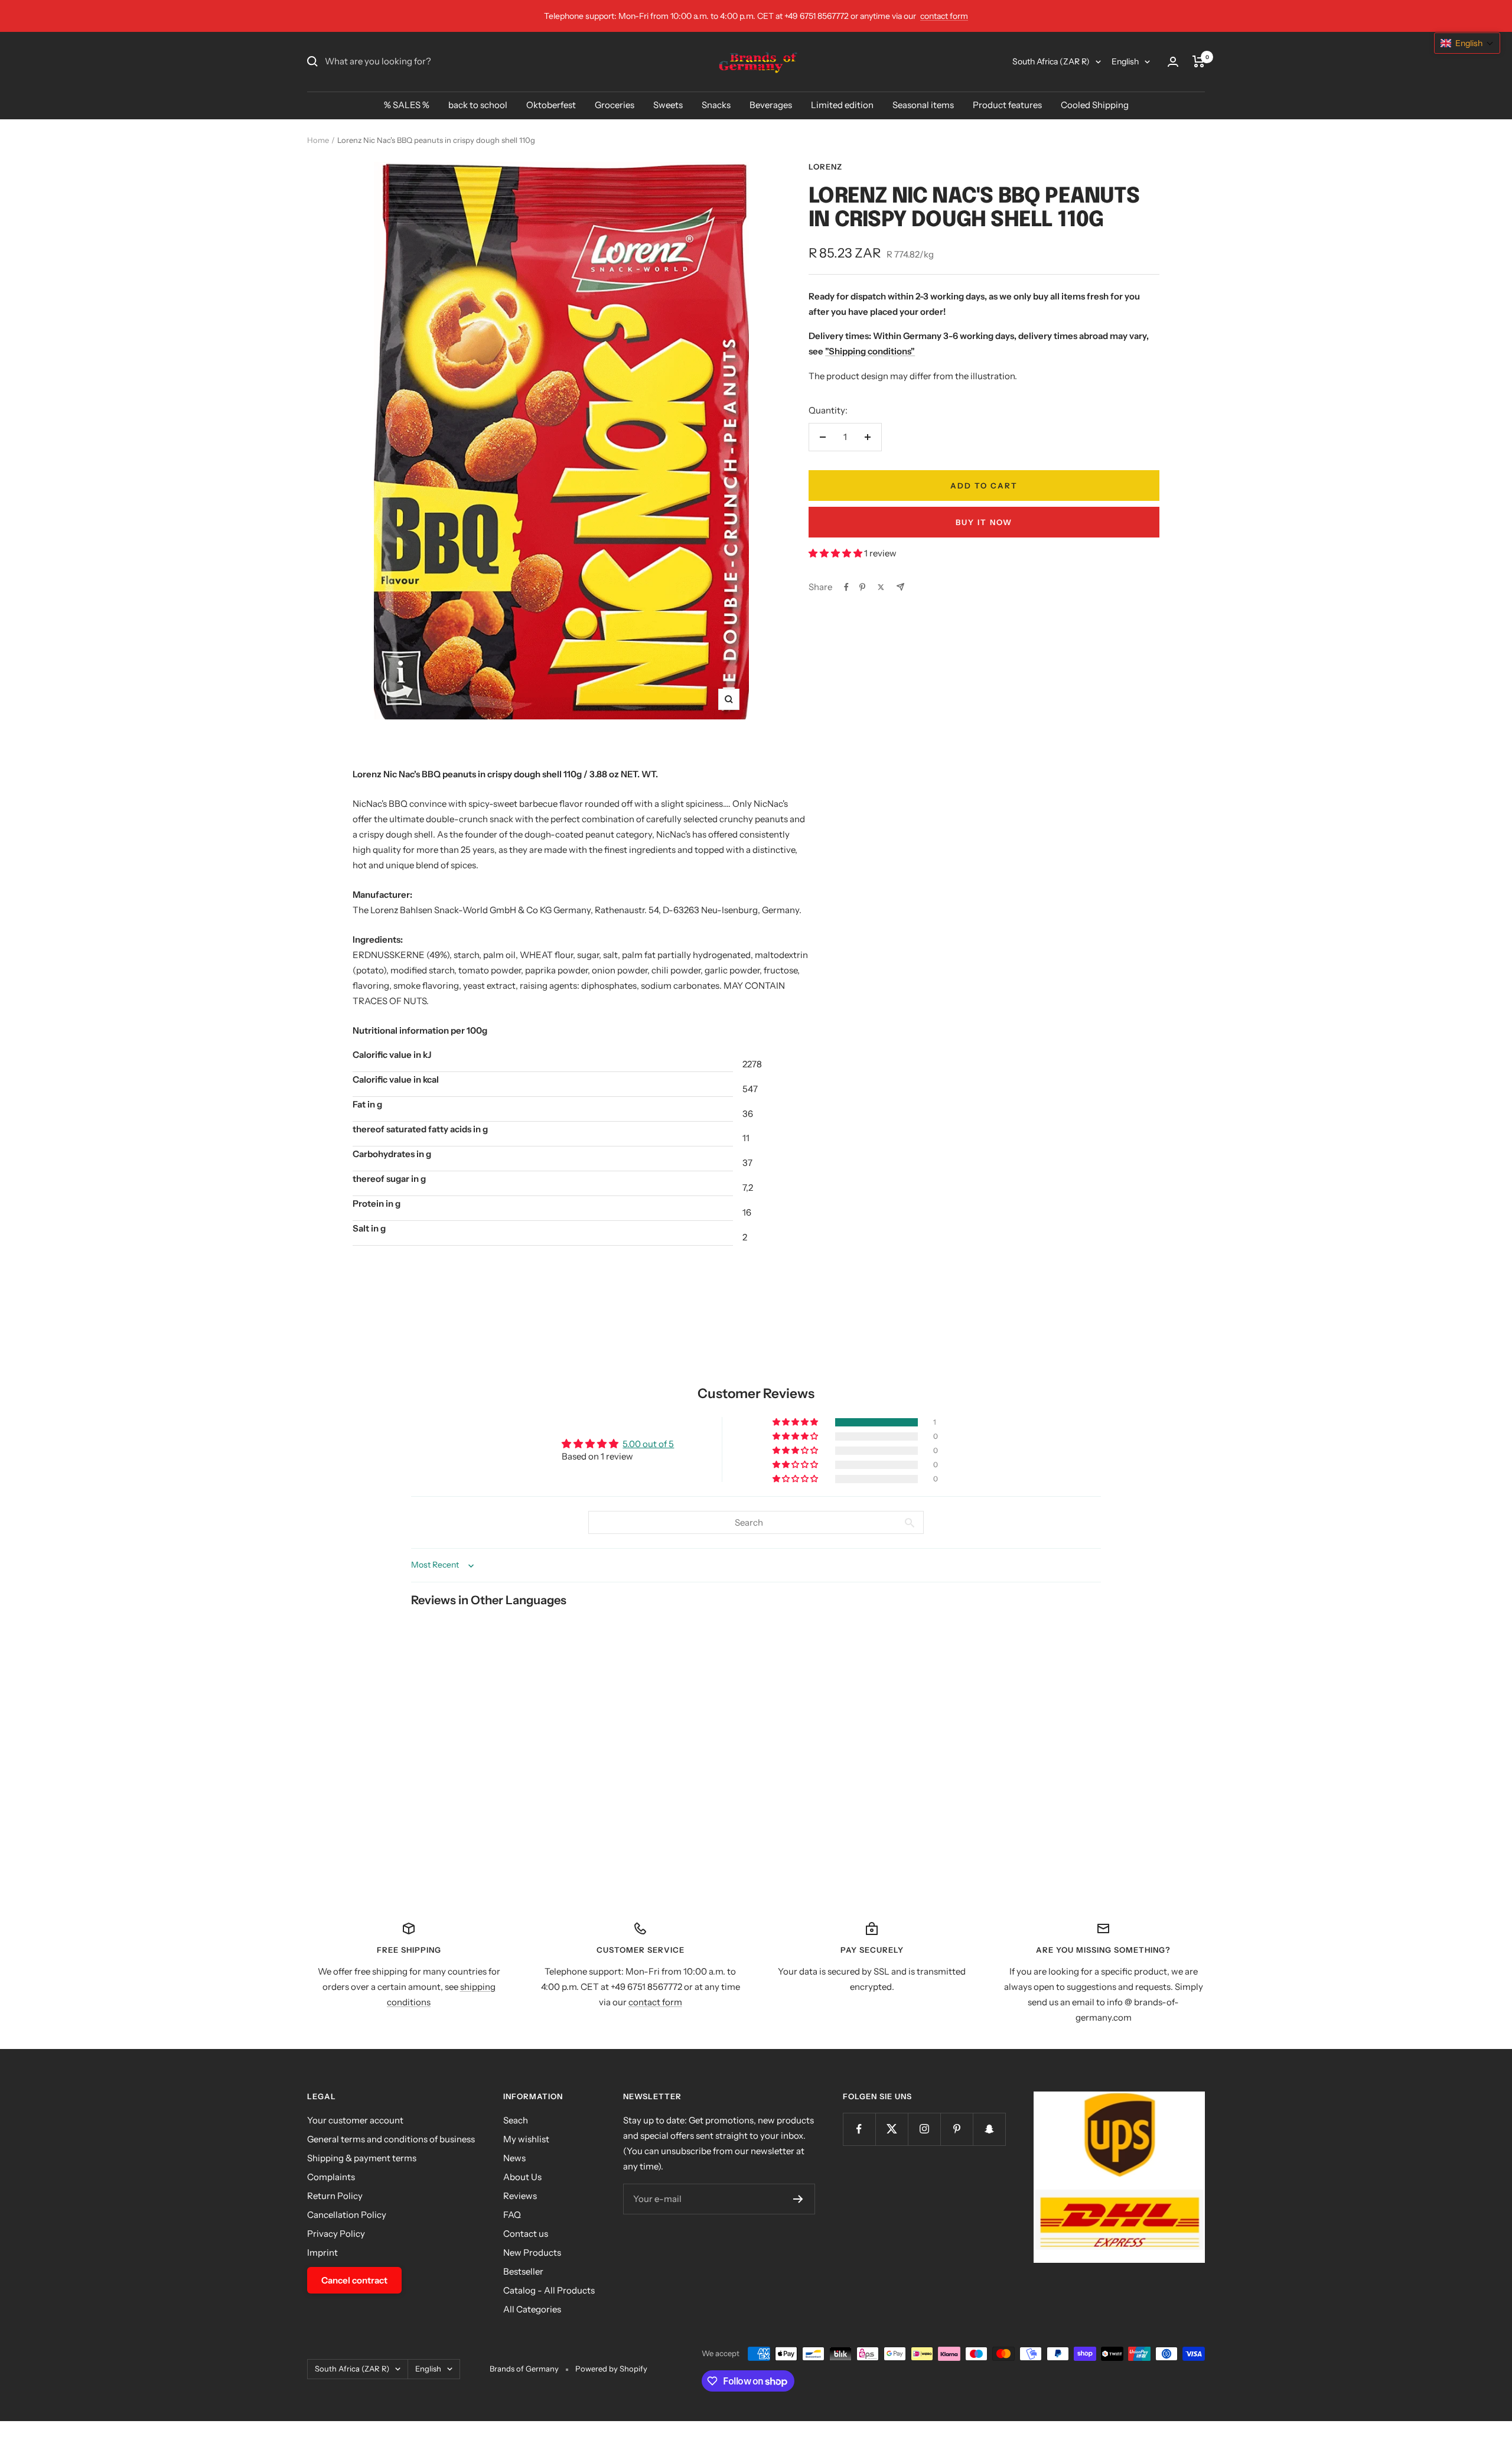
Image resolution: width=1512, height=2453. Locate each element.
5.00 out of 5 (648, 1444)
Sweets (668, 105)
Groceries (615, 105)
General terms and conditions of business (391, 2139)
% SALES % (407, 105)
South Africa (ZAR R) (1051, 61)
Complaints (331, 2177)
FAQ (512, 2215)
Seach (516, 2120)
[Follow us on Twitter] (892, 2129)
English (1125, 61)
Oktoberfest (551, 105)
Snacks (716, 105)
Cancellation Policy (347, 2215)
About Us (522, 2177)
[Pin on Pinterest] (862, 587)
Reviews (520, 2196)
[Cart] (1199, 61)
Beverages (771, 105)
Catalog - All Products (549, 2290)
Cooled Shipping (1095, 105)
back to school (478, 105)
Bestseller (523, 2271)
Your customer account (355, 2120)
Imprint (322, 2252)
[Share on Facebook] (846, 587)
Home (318, 140)
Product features (1007, 105)
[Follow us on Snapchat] (989, 2129)
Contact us (526, 2234)
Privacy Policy (336, 2234)
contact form (944, 16)
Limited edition (842, 105)
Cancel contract (354, 2280)
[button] (836, 553)
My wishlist (526, 2139)
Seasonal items (923, 105)
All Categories (532, 2309)
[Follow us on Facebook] (859, 2129)
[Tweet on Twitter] (881, 587)
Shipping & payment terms (362, 2158)
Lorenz (825, 167)
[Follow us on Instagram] (924, 2129)
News (514, 2158)
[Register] (798, 2199)
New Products (532, 2252)
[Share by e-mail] (900, 587)
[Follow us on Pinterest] (957, 2129)
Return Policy (335, 2196)
